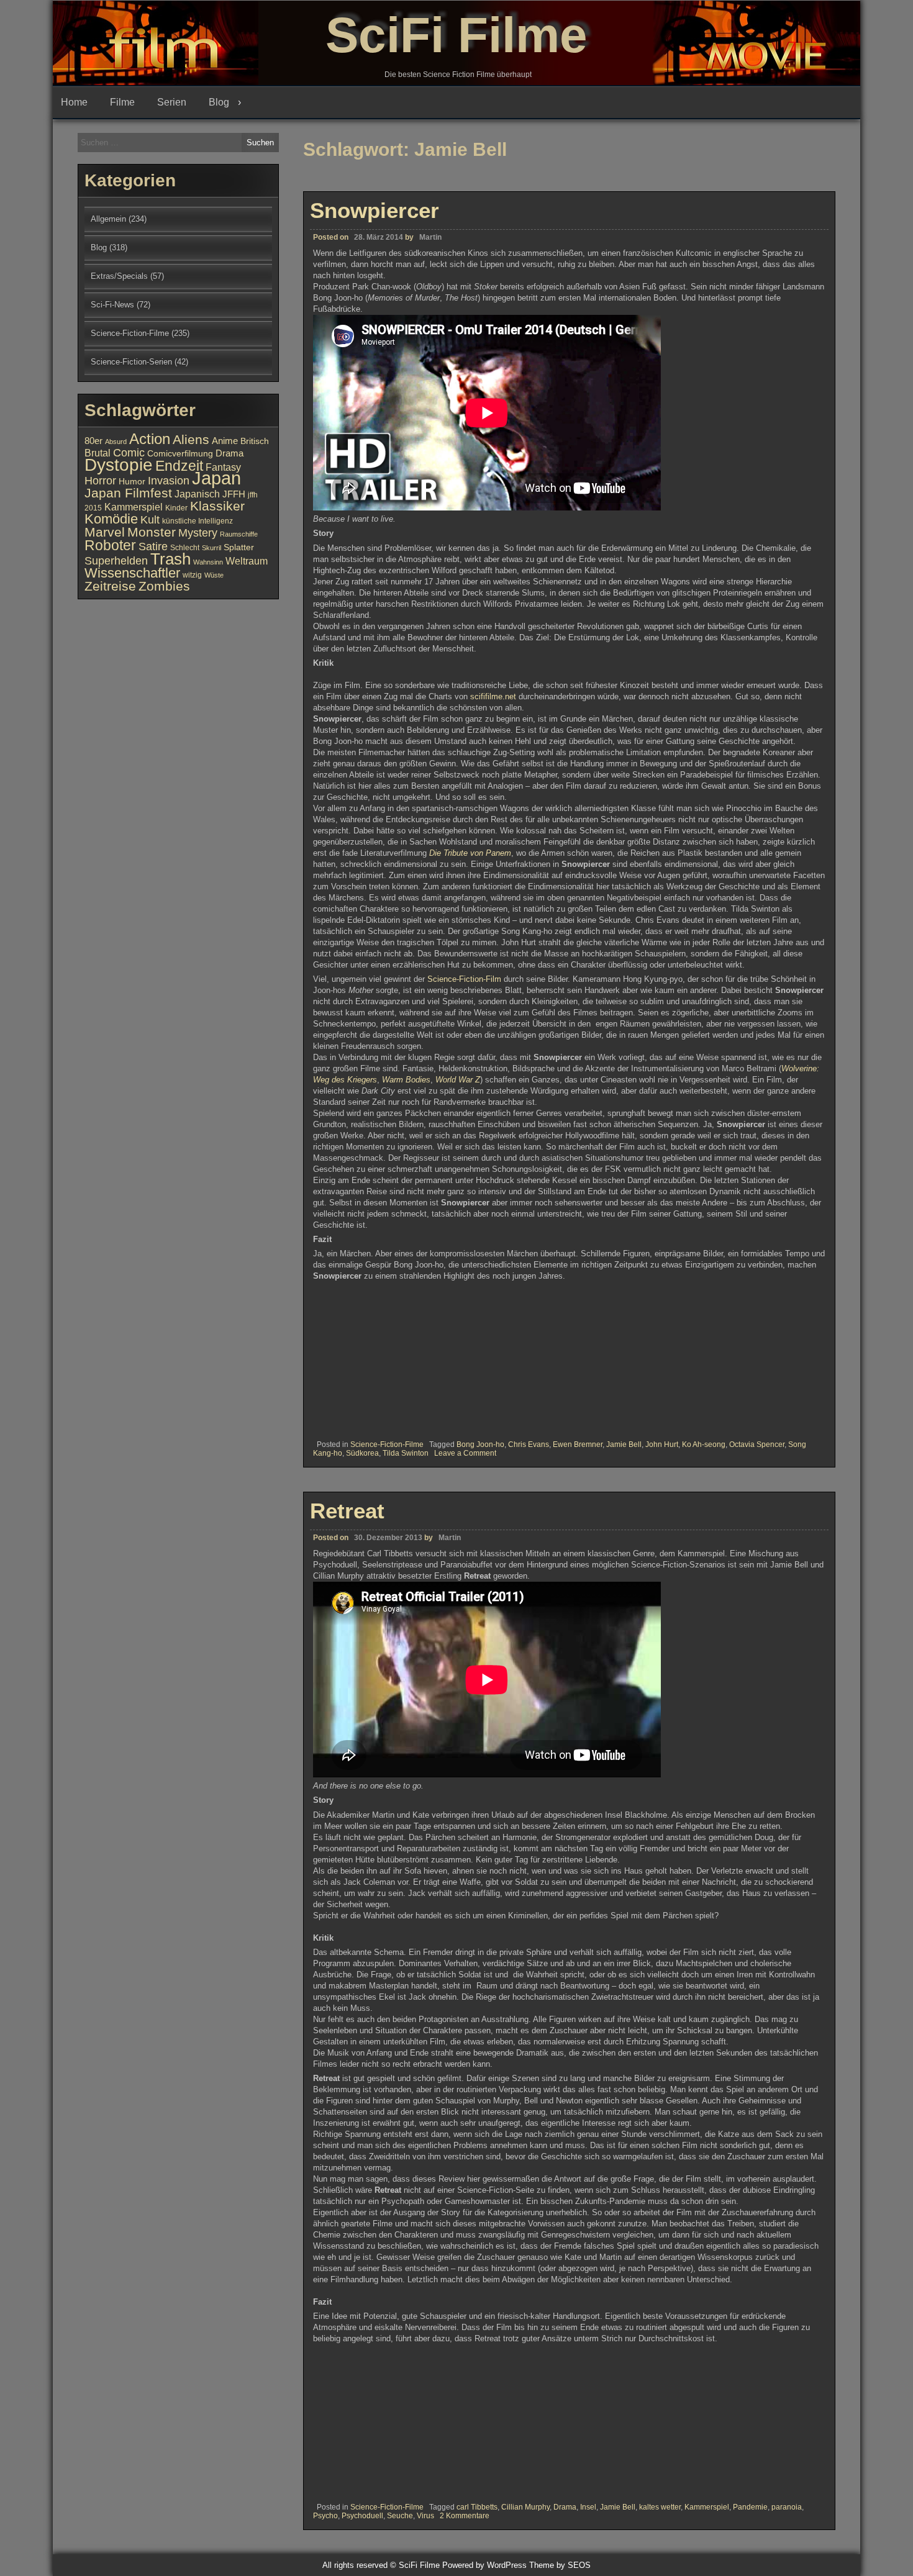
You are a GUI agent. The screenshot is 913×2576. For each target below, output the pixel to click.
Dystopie (119, 465)
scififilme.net (493, 696)
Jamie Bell (624, 1444)
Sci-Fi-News (112, 305)
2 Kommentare (465, 2516)
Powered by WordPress (484, 2565)
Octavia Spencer (757, 1444)
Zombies (164, 586)
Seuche (400, 2516)
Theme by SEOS (560, 2565)
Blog (219, 102)
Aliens (191, 439)
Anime (225, 441)
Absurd (116, 442)
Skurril (211, 548)
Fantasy (223, 467)
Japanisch (197, 494)
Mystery (198, 533)
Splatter (239, 547)
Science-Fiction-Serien (131, 362)
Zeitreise (110, 586)
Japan (216, 478)
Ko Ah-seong (704, 1444)
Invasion (169, 480)
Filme (122, 102)
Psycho (325, 2516)
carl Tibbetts (477, 2507)
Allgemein (108, 219)
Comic (129, 453)
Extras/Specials (119, 276)
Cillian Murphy (525, 2507)
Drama (565, 2507)
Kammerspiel (707, 2507)
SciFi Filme (457, 35)
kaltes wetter (660, 2507)
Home (74, 102)
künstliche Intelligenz (198, 521)
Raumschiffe (239, 534)
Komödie (111, 519)
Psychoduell (362, 2516)
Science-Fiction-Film (464, 979)
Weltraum (247, 561)
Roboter (110, 545)
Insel (588, 2507)
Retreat (347, 1511)
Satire (153, 546)
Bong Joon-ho (480, 1444)
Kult (150, 520)
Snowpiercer (375, 210)
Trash (170, 559)
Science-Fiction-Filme (387, 1444)
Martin (430, 237)
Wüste (214, 575)
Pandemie (750, 2507)
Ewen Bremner (578, 1444)
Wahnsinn (208, 562)
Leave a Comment (465, 1453)
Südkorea (362, 1453)
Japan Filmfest (128, 493)
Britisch (255, 441)
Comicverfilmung (180, 454)
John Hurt (662, 1444)
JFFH (234, 494)
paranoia (787, 2507)
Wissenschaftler (132, 573)
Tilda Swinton (406, 1453)
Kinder (176, 508)
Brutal (98, 453)
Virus (425, 2516)
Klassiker (217, 506)
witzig (192, 575)
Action (150, 439)
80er (93, 441)
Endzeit (179, 466)
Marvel (105, 532)
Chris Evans (529, 1444)
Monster (152, 532)
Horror (100, 480)
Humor (132, 482)
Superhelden (116, 561)
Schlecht (185, 548)
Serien (172, 102)
